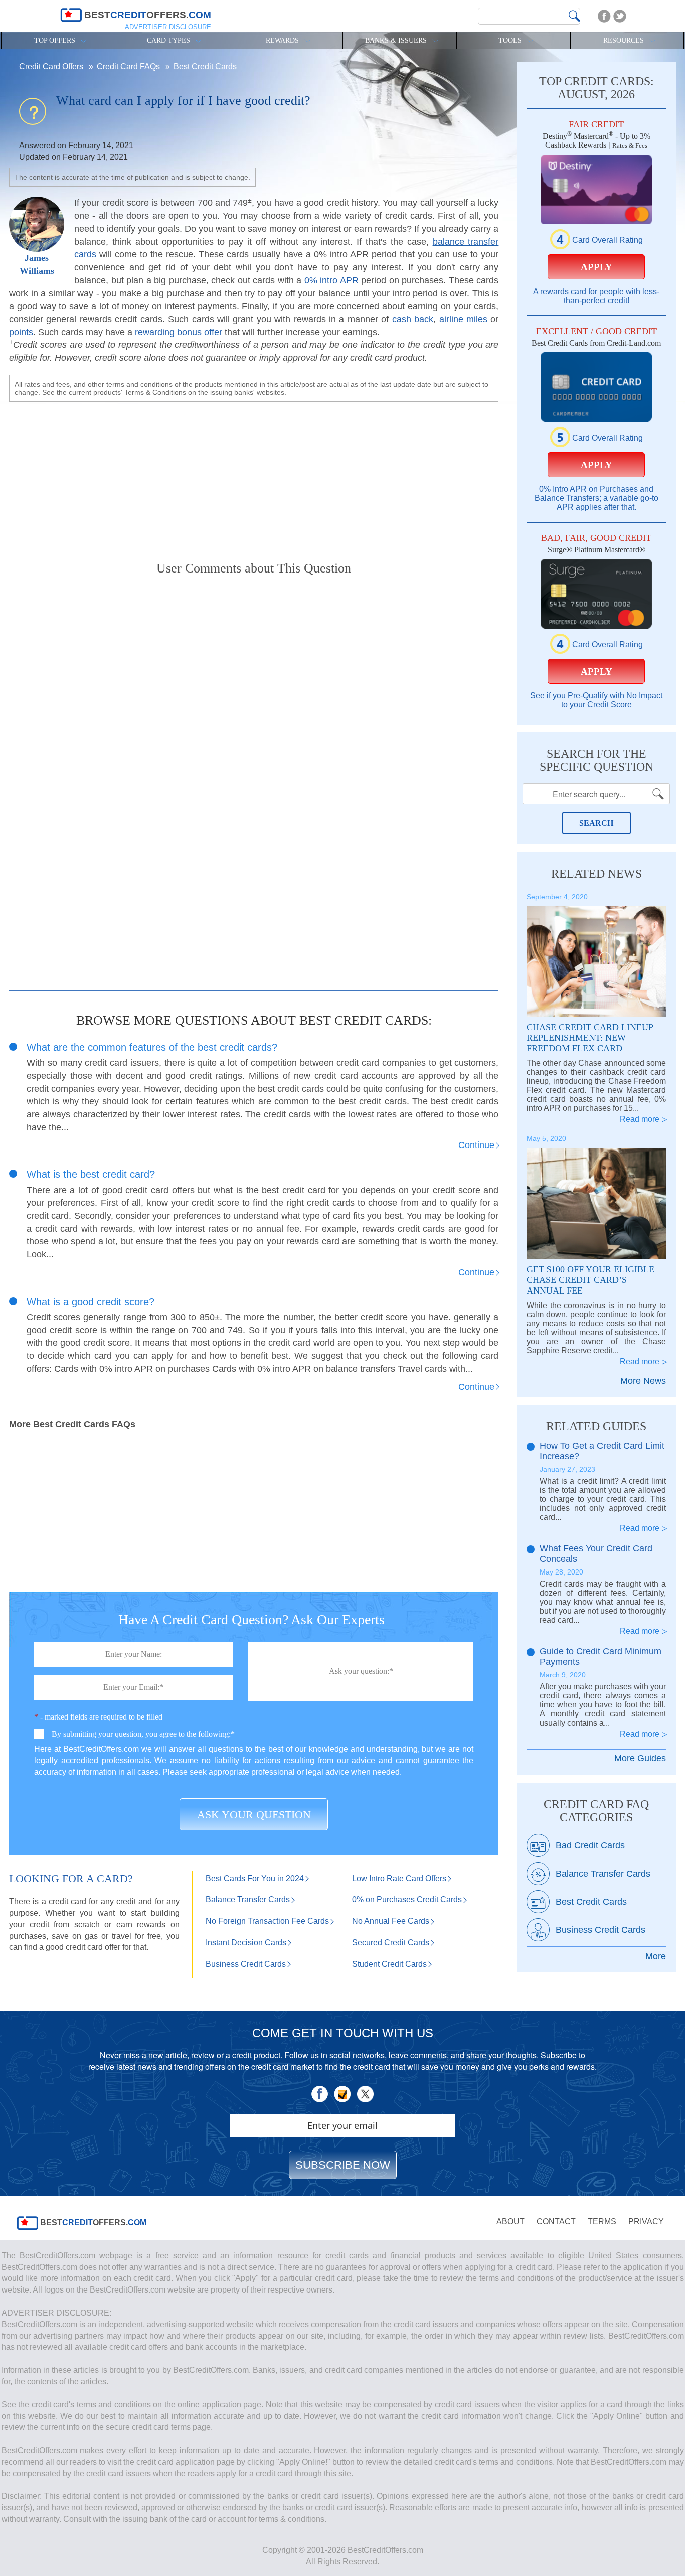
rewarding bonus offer (179, 332)
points (21, 332)
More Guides (640, 1758)
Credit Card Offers (52, 66)
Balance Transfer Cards (603, 1874)
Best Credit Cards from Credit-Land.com (596, 343)
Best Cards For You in (255, 1878)
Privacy (646, 2222)
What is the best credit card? (91, 1174)
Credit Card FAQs (129, 66)
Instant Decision (246, 1943)
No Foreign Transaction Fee (267, 1921)
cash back (413, 319)
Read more (640, 1119)
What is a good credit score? (91, 1302)
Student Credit (389, 1964)
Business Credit (246, 1964)
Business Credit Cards (601, 1930)
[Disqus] (254, 712)
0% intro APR (331, 280)
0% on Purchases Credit (407, 1899)
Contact (556, 2222)
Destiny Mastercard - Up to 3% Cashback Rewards (596, 140)
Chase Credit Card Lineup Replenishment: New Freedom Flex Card (590, 1038)
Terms (602, 2222)
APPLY (596, 267)
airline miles (463, 319)
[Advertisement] (254, 473)
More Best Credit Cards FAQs (72, 1424)
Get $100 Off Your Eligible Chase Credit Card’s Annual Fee (590, 1280)
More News (643, 1381)
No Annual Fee (391, 1921)
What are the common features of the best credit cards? (152, 1047)
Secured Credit (391, 1943)
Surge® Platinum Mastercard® (596, 550)
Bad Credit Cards (590, 1845)
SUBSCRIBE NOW (343, 2165)
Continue (476, 1145)
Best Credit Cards (205, 66)
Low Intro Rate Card (399, 1878)
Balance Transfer (248, 1899)
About (510, 2222)
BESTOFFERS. (92, 2223)
